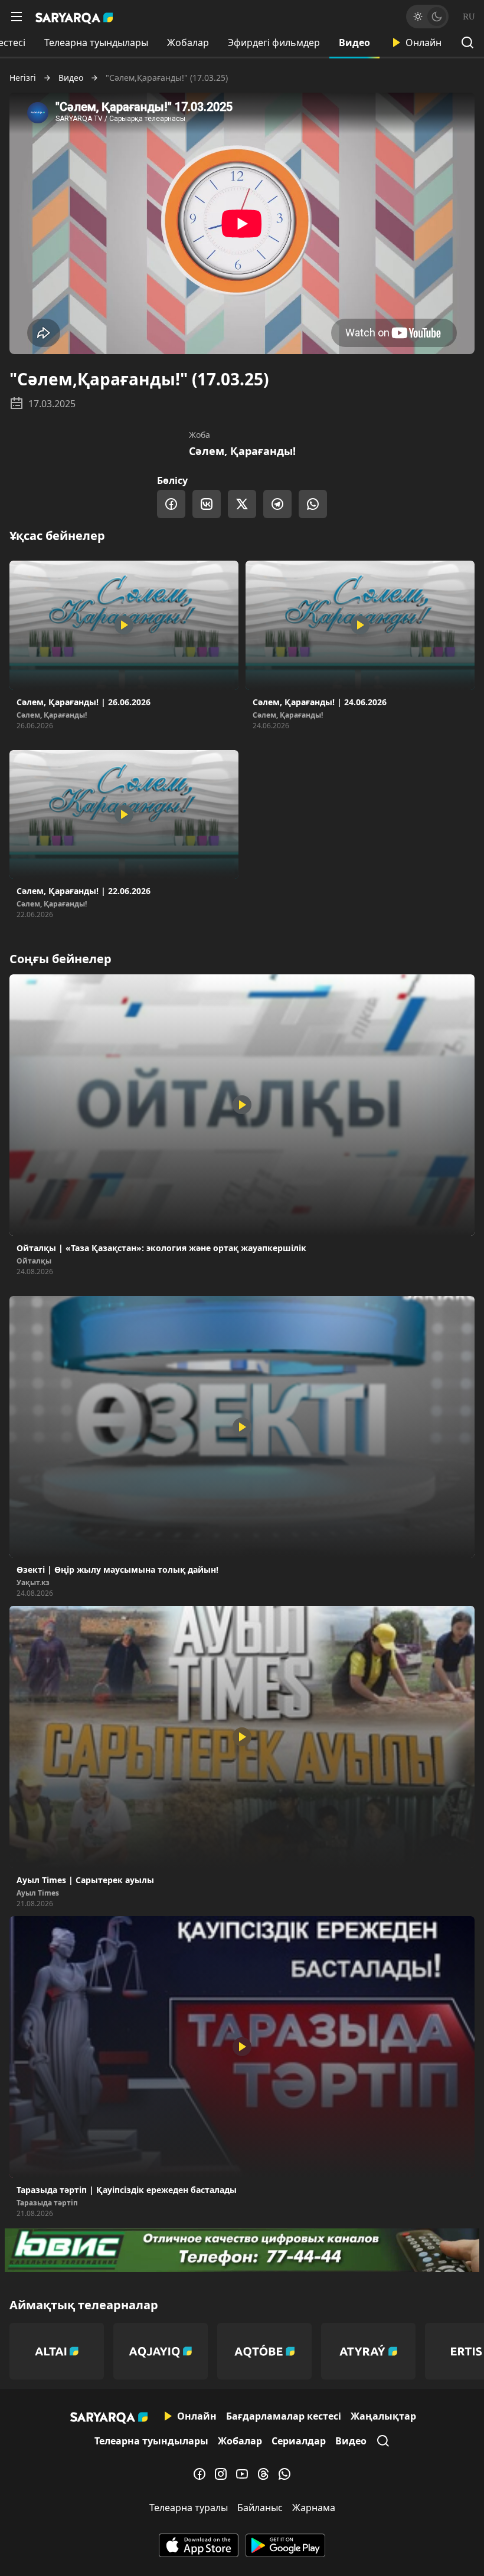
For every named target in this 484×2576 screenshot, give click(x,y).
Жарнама (314, 2508)
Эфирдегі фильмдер (274, 42)
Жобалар (188, 42)
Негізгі (23, 78)
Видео (354, 42)
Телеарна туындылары (96, 42)
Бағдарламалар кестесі (284, 2416)
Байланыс (260, 2508)
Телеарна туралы (189, 2508)
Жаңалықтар (383, 2416)
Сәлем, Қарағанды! (242, 451)
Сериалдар (299, 2441)
